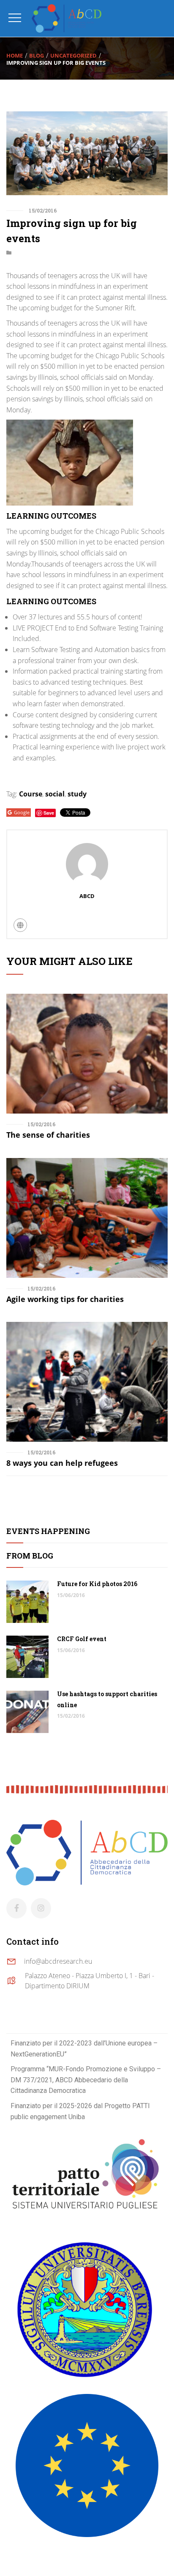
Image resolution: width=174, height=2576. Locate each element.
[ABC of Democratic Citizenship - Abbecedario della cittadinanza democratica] (67, 18)
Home (15, 55)
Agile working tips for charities (65, 1299)
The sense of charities (48, 1135)
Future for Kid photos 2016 (97, 1584)
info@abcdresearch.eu (58, 1961)
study (77, 794)
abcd (87, 896)
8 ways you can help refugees (62, 1463)
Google (22, 812)
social (55, 794)
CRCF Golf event (82, 1639)
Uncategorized (73, 55)
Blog (37, 55)
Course (31, 794)
